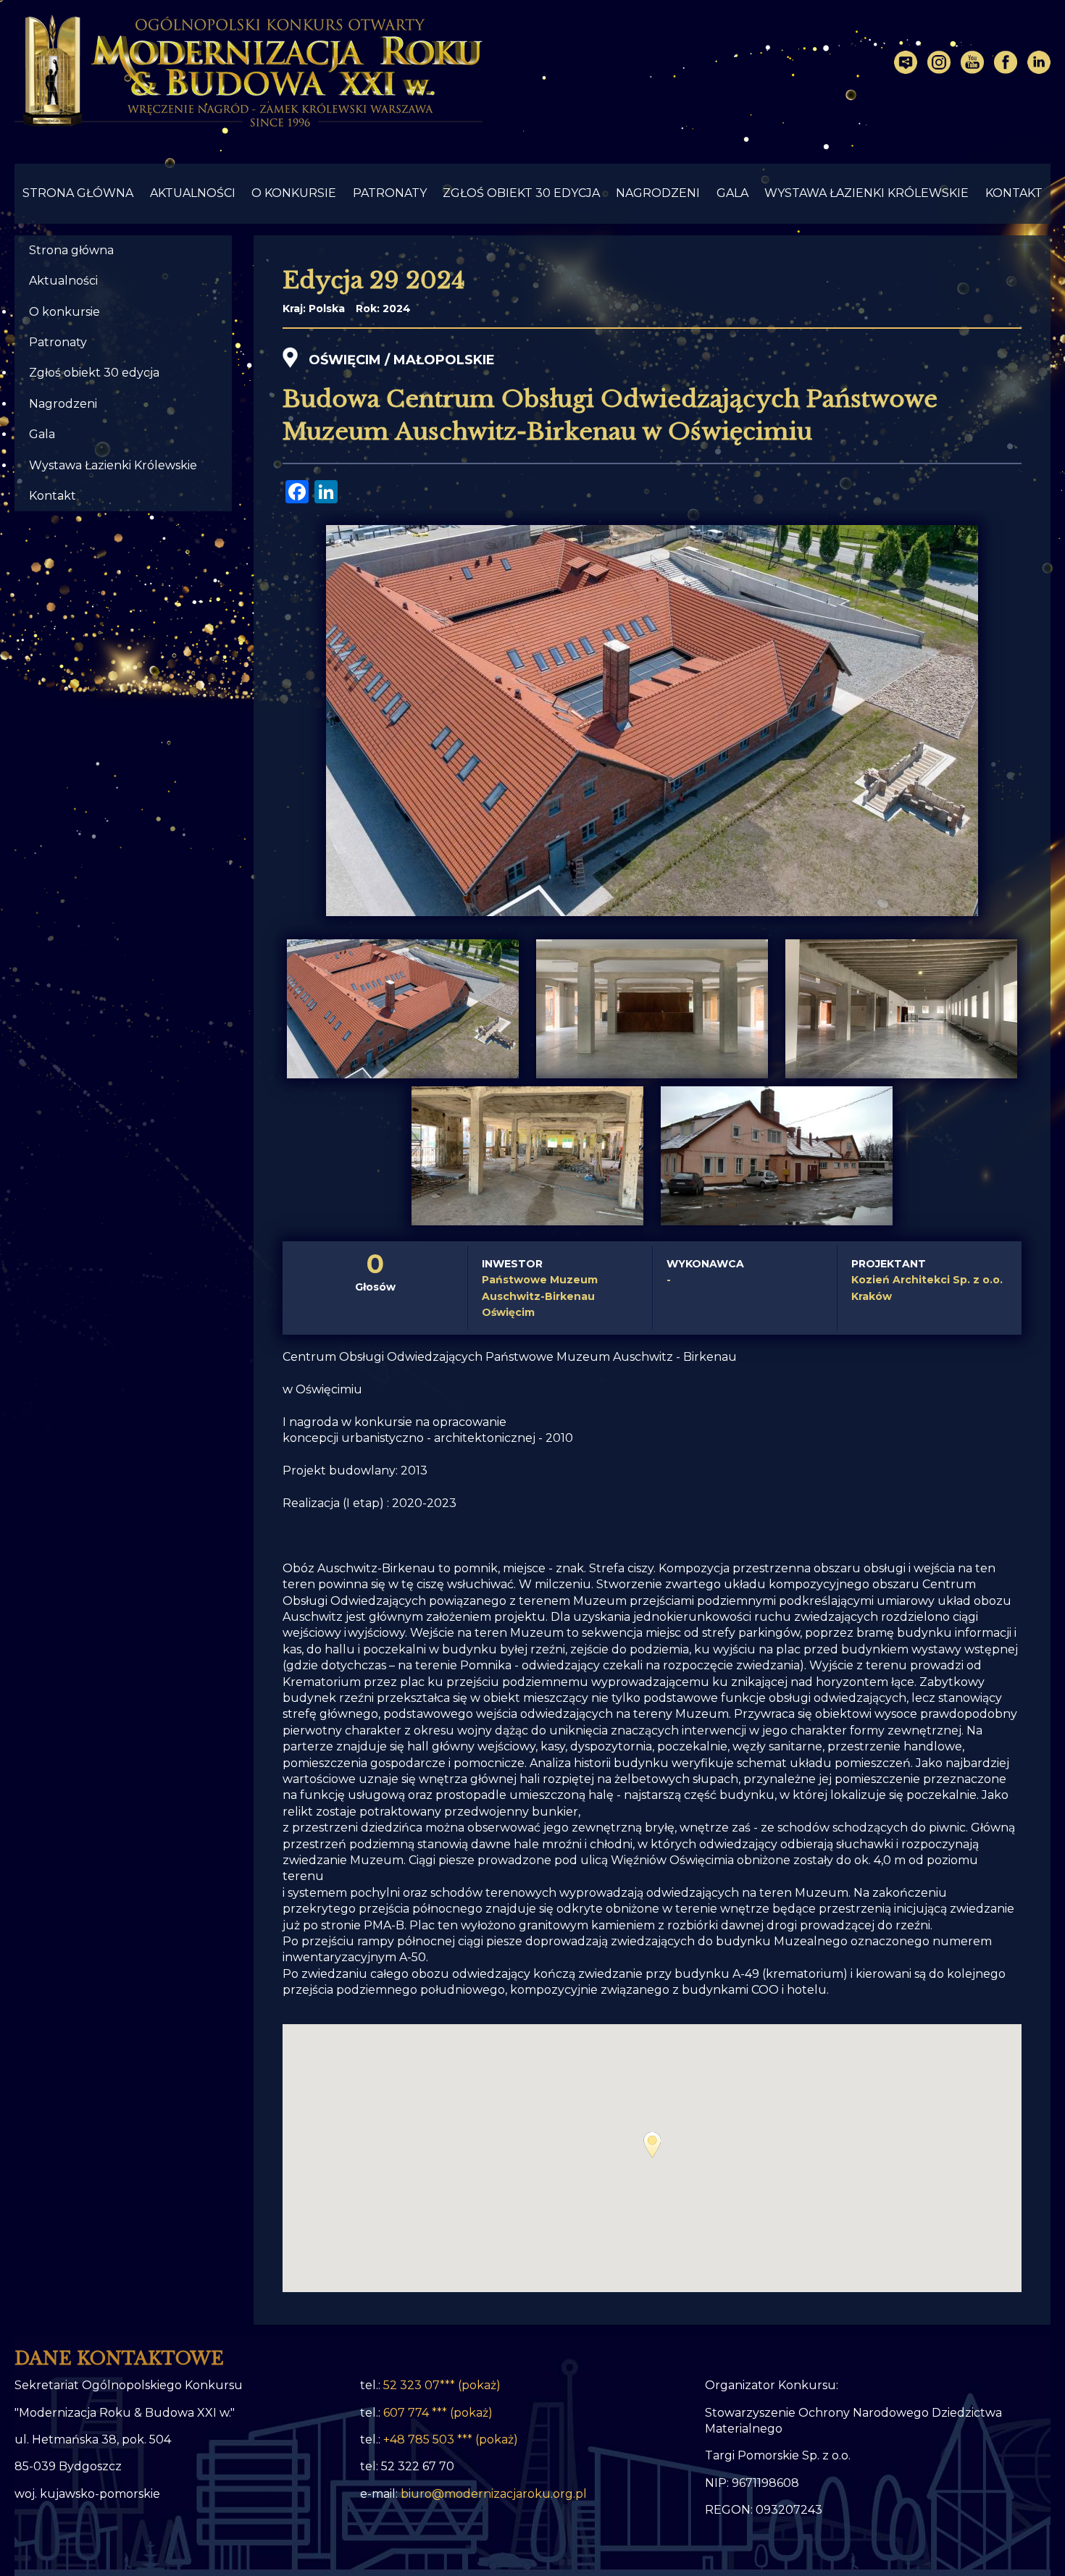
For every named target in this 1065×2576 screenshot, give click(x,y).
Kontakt (1014, 193)
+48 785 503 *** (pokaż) (451, 2439)
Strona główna (78, 193)
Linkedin (1039, 62)
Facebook (1006, 62)
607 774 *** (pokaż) (438, 2413)
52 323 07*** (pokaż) (442, 2385)
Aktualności (193, 193)
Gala (732, 193)
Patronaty (390, 193)
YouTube (972, 62)
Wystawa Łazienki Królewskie (866, 193)
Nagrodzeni (658, 193)
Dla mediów (906, 62)
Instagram (939, 62)
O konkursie (294, 193)
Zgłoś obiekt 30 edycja (521, 193)
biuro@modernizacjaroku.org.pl (494, 2494)
